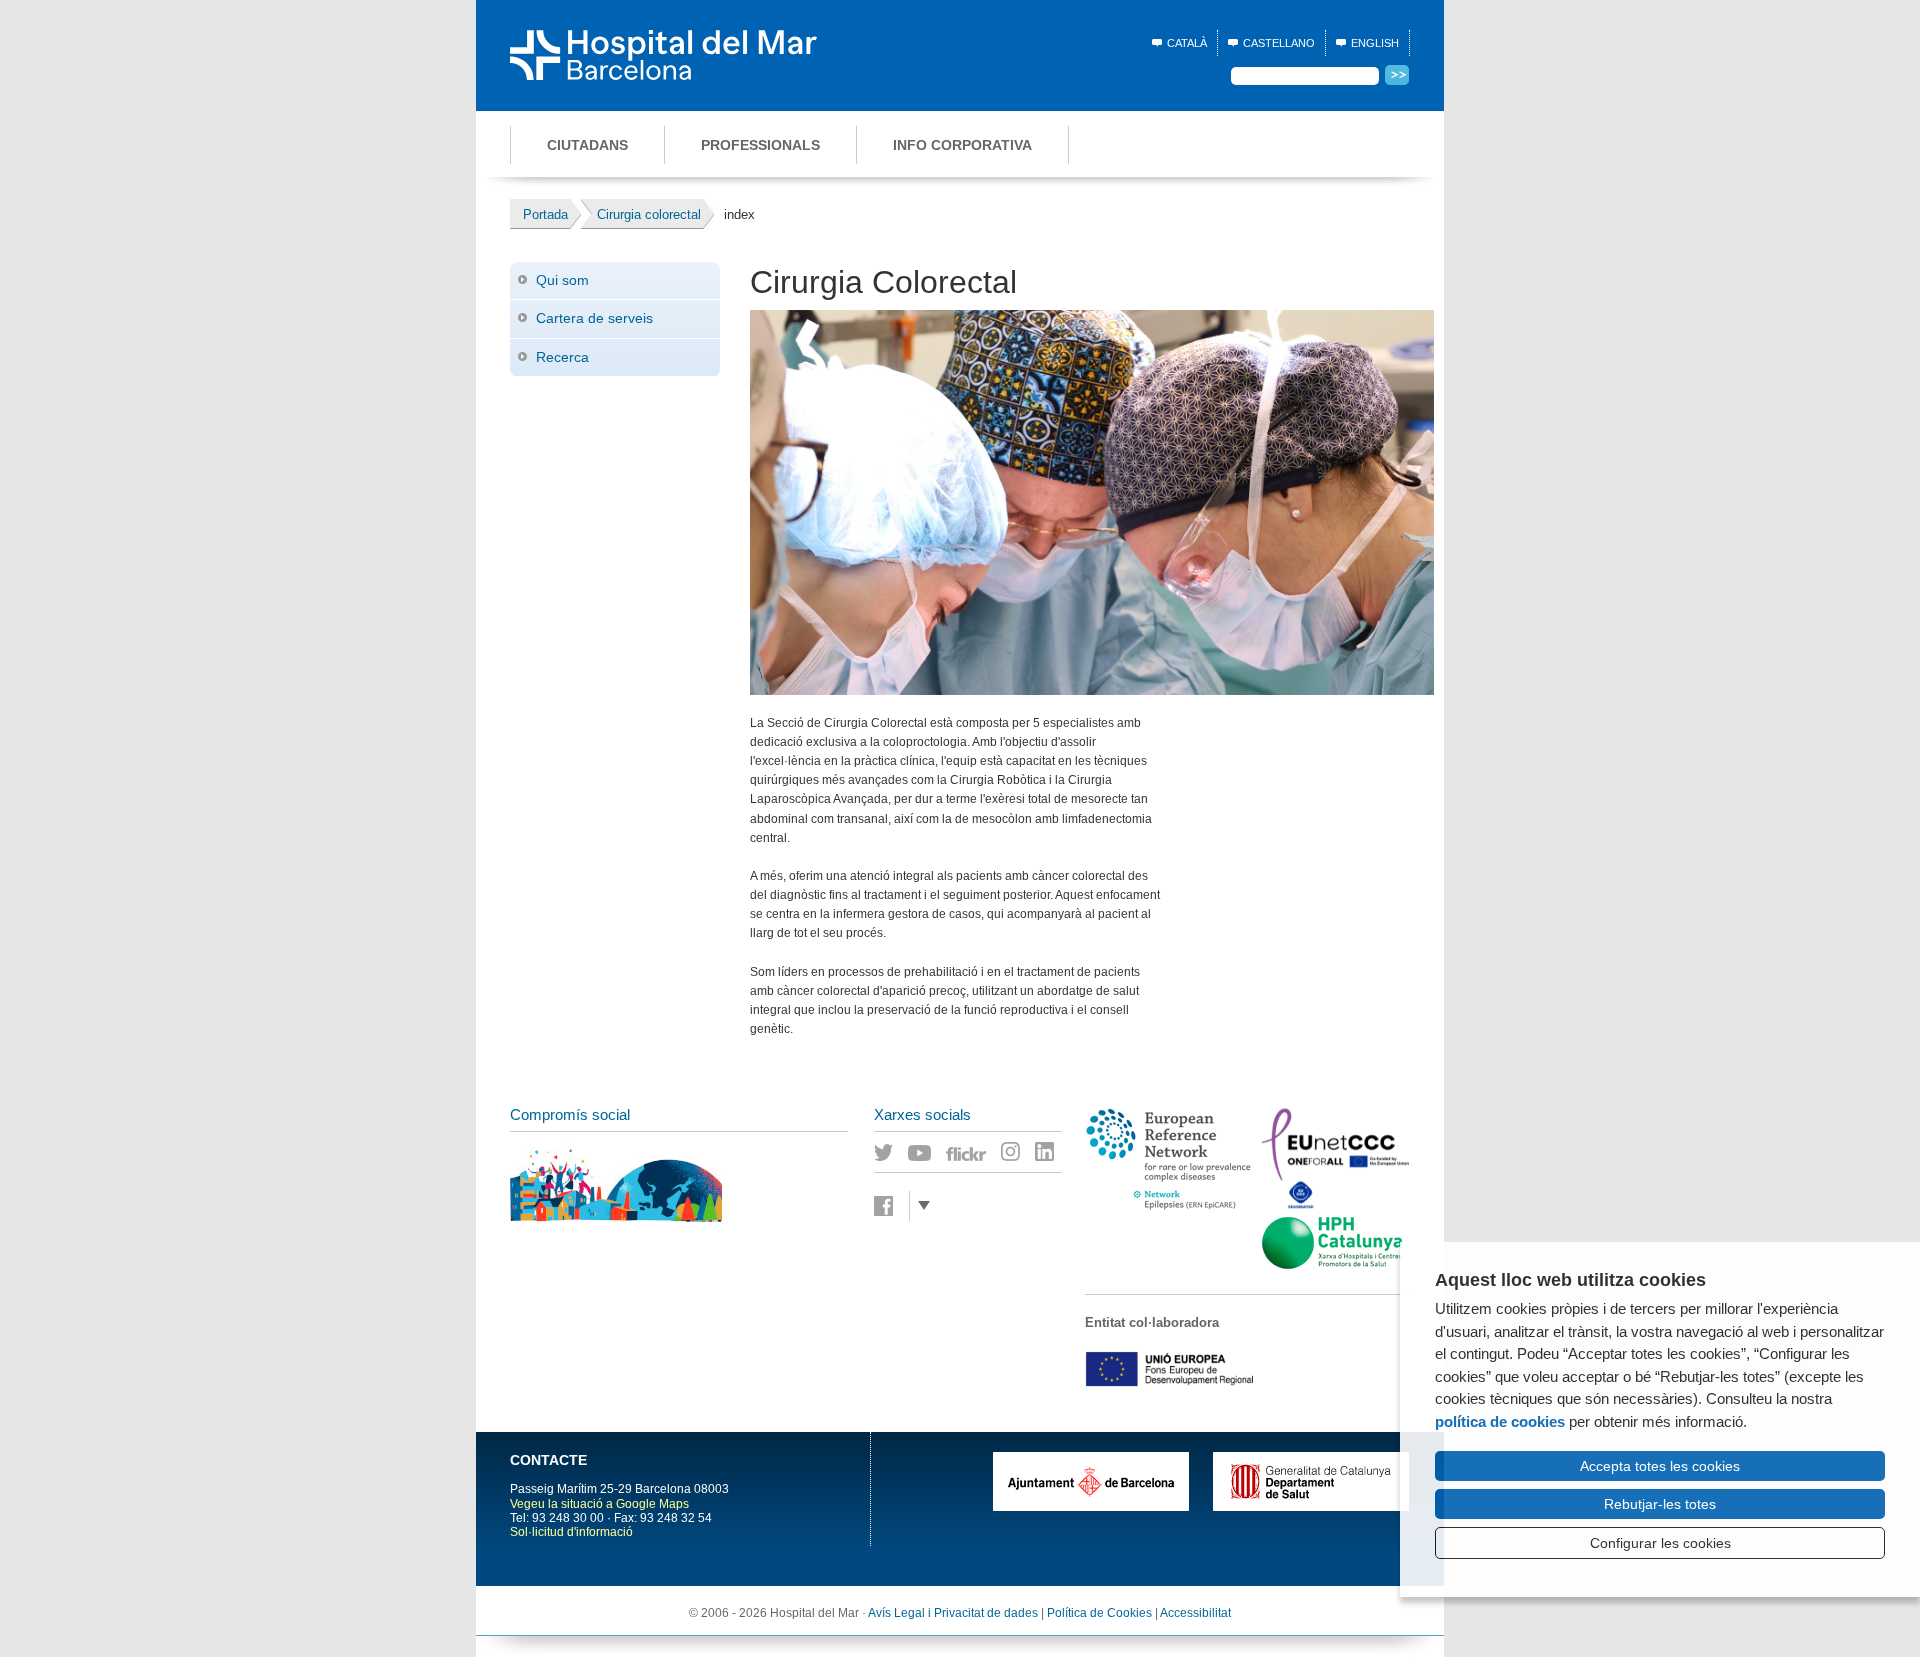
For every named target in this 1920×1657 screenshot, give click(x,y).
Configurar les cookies (1660, 1543)
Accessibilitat (1195, 1613)
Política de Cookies (1099, 1613)
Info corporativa (962, 145)
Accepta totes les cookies (1660, 1466)
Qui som (562, 280)
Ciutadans (587, 145)
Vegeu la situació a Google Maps (599, 1504)
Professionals (760, 145)
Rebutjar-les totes (1660, 1504)
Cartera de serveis (594, 318)
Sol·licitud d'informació (571, 1532)
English (1375, 43)
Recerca (562, 357)
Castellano (1279, 43)
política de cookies (1500, 1421)
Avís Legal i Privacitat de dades (953, 1613)
